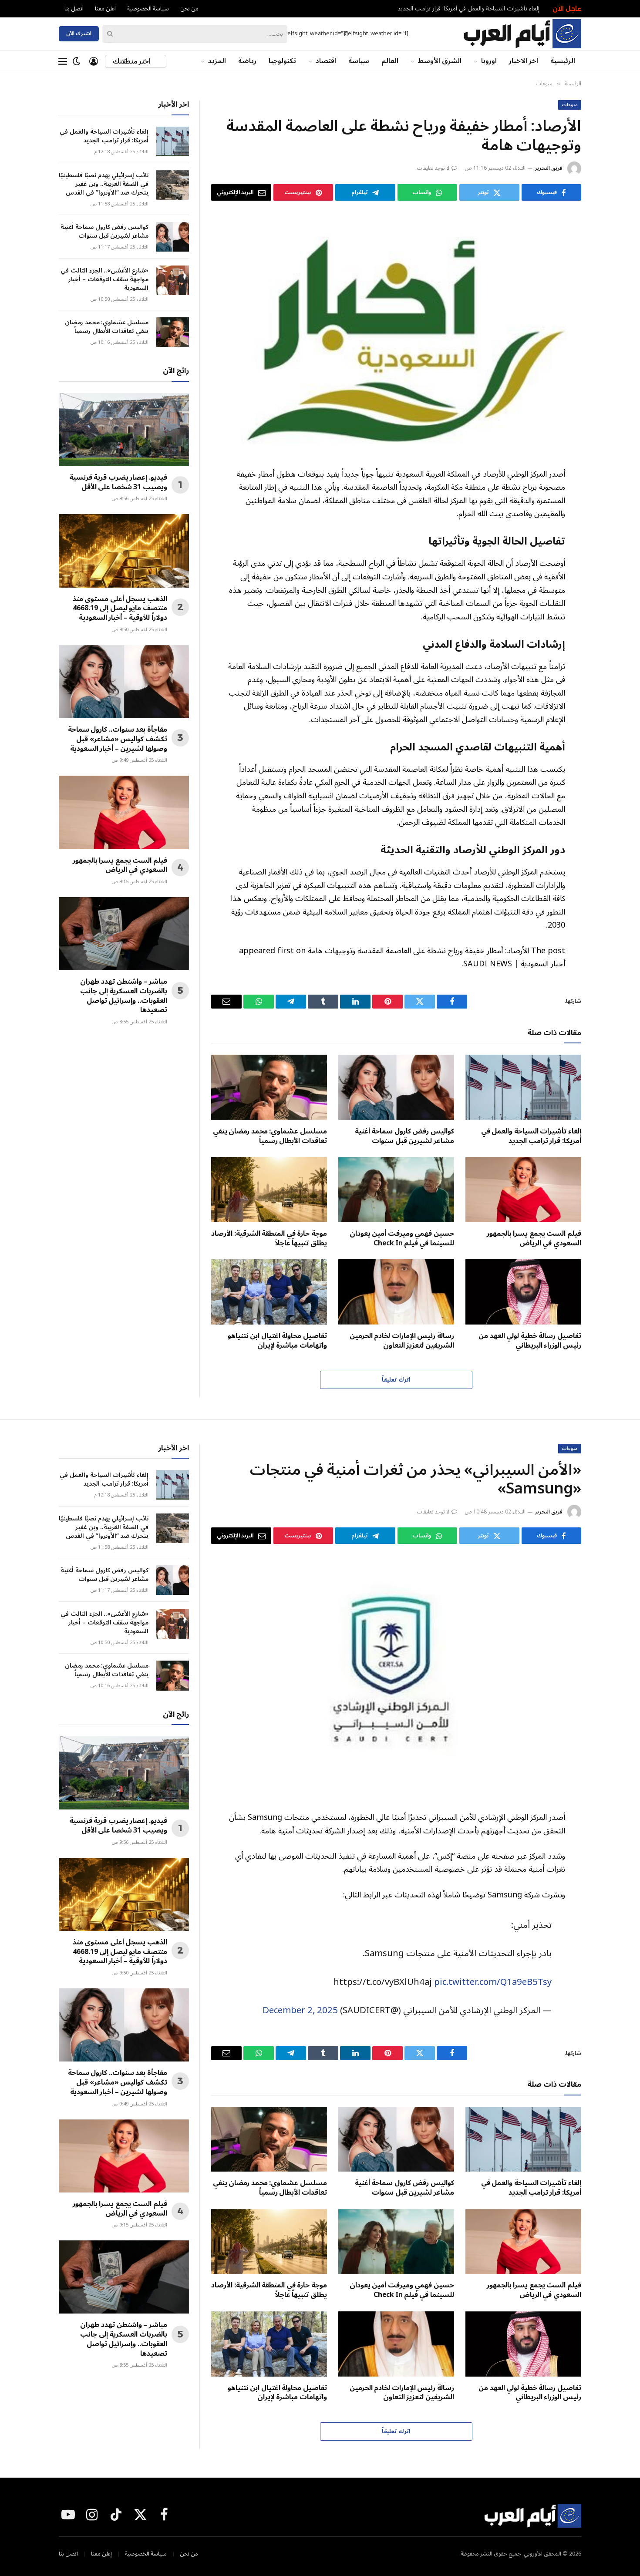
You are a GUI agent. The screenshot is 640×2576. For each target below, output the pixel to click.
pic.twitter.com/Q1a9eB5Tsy (493, 1982)
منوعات (570, 105)
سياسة (359, 61)
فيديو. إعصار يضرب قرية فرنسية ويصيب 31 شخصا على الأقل (118, 483)
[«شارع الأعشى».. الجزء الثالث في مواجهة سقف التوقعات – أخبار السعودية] (173, 280)
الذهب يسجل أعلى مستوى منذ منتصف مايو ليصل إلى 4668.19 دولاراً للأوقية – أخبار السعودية (120, 609)
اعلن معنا (105, 9)
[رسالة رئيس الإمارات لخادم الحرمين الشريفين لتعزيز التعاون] (396, 1292)
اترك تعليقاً (396, 1380)
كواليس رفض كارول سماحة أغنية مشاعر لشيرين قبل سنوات (404, 1137)
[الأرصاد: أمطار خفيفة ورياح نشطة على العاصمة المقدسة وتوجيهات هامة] (396, 333)
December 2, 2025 (300, 2010)
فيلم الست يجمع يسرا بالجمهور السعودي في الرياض (534, 1239)
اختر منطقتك (132, 61)
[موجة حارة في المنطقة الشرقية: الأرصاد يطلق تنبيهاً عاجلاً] (269, 1190)
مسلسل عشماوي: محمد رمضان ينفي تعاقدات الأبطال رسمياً (270, 1137)
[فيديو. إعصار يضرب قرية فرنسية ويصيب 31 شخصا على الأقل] (124, 430)
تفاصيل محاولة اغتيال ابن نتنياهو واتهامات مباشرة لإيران (277, 1341)
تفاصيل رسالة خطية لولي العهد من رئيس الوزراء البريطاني (530, 1341)
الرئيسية (563, 61)
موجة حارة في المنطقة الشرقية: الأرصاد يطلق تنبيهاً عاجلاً (269, 1239)
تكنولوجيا (282, 61)
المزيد (217, 61)
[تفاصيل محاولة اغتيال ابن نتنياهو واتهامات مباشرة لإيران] (269, 1292)
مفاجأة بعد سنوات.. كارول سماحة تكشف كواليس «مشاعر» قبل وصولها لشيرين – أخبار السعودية (118, 739)
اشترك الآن (79, 34)
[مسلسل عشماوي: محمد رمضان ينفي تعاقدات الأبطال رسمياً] (269, 1087)
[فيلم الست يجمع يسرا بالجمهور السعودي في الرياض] (523, 1190)
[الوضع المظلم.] (77, 61)
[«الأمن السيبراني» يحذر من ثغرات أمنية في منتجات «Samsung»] (396, 1676)
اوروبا (489, 61)
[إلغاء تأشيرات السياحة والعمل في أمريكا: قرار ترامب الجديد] (523, 1087)
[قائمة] (63, 61)
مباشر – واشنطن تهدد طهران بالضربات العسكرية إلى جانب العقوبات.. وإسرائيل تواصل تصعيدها (124, 996)
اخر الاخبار (524, 61)
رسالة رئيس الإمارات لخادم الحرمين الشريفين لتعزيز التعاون (402, 1341)
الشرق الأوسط (440, 61)
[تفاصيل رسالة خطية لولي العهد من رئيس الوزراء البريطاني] (523, 1292)
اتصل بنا (74, 9)
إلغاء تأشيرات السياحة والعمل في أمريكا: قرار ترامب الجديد (468, 9)
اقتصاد (326, 61)
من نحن (189, 9)
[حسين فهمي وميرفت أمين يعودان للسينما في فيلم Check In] (396, 1190)
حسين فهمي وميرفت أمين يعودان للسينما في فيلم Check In (402, 1239)
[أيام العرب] (522, 34)
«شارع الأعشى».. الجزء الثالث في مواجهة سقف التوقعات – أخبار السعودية (104, 279)
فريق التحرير (549, 168)
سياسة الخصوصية (148, 9)
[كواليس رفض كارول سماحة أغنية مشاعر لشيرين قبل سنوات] (396, 1087)
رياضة (247, 61)
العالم (390, 61)
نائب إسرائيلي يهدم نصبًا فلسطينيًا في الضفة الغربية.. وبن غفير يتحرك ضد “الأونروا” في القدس (104, 184)
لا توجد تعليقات (433, 168)
